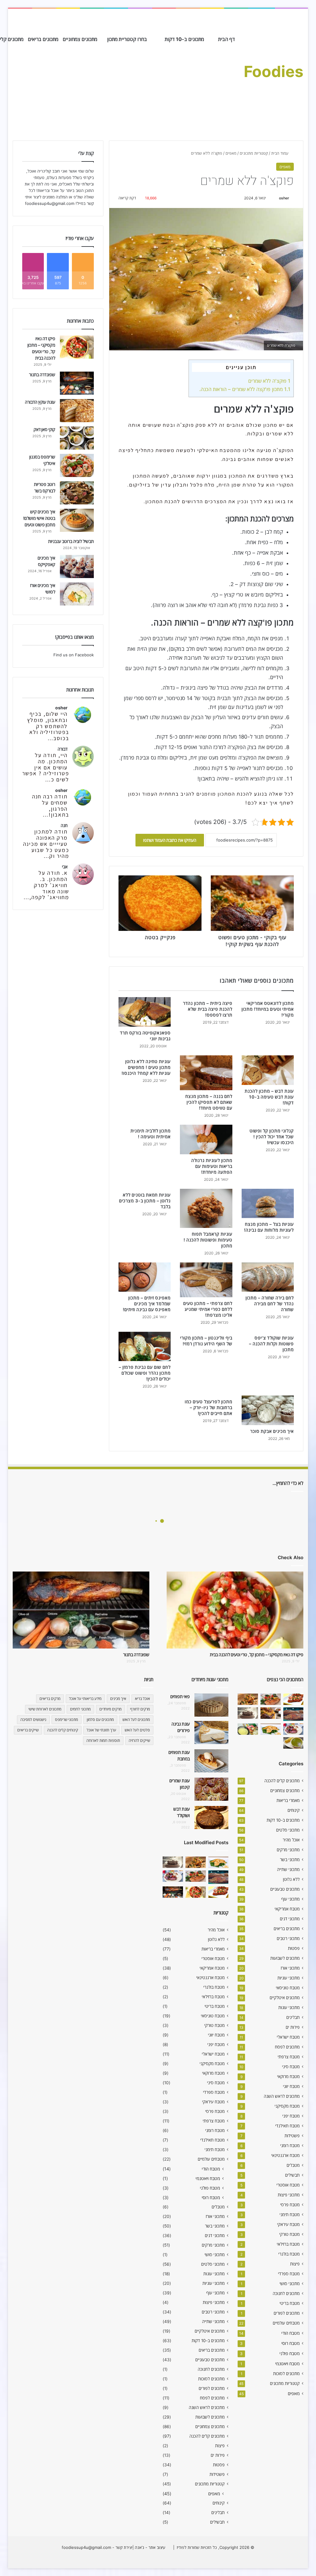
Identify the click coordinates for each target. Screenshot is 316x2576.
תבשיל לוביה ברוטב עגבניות (71, 541)
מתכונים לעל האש (136, 1720)
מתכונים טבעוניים (285, 1889)
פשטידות (292, 2136)
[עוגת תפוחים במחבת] (211, 1761)
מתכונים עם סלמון (100, 1720)
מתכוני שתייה (288, 1869)
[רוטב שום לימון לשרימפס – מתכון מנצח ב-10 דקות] (248, 1699)
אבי (65, 867)
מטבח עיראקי (288, 2224)
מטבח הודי (291, 2333)
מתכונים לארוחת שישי (45, 1709)
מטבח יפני (291, 2116)
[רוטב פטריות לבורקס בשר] (77, 493)
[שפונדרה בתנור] (77, 383)
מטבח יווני (291, 2086)
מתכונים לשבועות (285, 1958)
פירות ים (293, 2027)
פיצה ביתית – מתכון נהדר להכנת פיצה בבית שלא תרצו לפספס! (208, 1009)
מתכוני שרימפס (67, 1720)
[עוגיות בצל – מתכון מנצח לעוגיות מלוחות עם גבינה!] (268, 1204)
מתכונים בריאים (43, 39)
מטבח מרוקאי (288, 2077)
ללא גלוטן (291, 1879)
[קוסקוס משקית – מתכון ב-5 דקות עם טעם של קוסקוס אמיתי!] (248, 1729)
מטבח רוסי (291, 2343)
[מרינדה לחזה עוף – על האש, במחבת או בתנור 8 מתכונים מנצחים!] (293, 1699)
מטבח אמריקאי (287, 1909)
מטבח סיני (291, 2067)
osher (284, 198)
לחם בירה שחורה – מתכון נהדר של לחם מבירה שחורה (270, 1304)
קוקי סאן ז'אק (44, 429)
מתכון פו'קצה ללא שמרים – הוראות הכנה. (245, 389)
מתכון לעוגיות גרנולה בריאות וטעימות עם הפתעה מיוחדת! (212, 1166)
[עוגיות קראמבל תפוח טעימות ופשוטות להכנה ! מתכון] (206, 1208)
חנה (64, 825)
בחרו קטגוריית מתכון (128, 39)
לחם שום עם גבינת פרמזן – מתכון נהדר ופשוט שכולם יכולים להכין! (145, 1373)
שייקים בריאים (28, 1730)
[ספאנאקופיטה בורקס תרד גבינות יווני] (145, 1012)
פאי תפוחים (180, 1696)
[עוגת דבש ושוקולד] (211, 1818)
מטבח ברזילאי (288, 2244)
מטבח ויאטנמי (287, 2364)
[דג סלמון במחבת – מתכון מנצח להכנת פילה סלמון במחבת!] (271, 1699)
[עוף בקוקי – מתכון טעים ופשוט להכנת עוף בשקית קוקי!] (271, 1713)
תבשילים (292, 2175)
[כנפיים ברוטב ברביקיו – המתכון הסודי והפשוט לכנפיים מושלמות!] (293, 1729)
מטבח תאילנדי (287, 2126)
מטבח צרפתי (289, 2057)
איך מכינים (118, 1699)
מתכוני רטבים (288, 1938)
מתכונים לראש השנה (282, 2096)
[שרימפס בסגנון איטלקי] (77, 465)
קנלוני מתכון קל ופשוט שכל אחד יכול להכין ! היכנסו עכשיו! (272, 1137)
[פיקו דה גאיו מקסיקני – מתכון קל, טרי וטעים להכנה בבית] (77, 347)
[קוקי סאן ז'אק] (77, 438)
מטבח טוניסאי (288, 1988)
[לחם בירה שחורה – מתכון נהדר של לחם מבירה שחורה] (268, 1277)
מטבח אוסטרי (288, 2185)
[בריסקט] (293, 1714)
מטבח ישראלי (288, 2037)
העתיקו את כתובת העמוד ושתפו (170, 840)
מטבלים (293, 2165)
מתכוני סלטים (288, 1830)
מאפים (231, 153)
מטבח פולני (290, 2353)
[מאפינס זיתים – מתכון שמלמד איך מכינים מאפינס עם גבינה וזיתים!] (145, 1277)
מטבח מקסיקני (287, 2106)
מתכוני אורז (290, 1968)
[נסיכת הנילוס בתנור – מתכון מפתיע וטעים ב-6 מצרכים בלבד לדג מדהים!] (271, 1729)
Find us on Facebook (74, 655)
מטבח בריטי (290, 2303)
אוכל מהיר (291, 1840)
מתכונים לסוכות (286, 2374)
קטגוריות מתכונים (254, 153)
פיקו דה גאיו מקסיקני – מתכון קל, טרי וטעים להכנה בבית (257, 1655)
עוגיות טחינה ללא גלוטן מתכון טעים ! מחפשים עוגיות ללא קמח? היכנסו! (146, 1067)
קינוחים (294, 1810)
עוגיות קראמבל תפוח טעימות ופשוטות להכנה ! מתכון (208, 1240)
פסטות (294, 1948)
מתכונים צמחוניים (80, 39)
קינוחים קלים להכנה (63, 1730)
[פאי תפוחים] (211, 1705)
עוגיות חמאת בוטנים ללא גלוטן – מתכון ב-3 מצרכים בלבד (145, 1201)
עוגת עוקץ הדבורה (40, 402)
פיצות (295, 2264)
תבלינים (293, 2017)
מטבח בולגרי (289, 2254)
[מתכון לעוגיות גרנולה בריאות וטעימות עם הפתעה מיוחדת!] (206, 1139)
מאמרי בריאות (288, 1800)
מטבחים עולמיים (286, 2323)
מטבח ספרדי (289, 2274)
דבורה (63, 749)
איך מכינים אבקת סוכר (272, 1431)
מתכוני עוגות (289, 2007)
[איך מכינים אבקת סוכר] (268, 1410)
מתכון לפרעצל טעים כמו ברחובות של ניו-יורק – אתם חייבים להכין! (209, 1407)
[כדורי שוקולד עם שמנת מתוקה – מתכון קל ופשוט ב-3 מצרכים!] (248, 1713)
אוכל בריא (142, 1699)
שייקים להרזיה (139, 1740)
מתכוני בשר (290, 1860)
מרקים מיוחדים (110, 1709)
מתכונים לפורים (287, 2313)
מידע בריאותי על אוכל (85, 1699)
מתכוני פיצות (289, 2195)
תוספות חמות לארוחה (103, 1740)
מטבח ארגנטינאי (285, 2155)
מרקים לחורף (140, 1709)
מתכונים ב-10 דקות (185, 39)
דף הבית (227, 39)
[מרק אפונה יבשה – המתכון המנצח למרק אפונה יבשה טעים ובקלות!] (293, 1743)
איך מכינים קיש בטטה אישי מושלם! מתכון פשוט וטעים (39, 518)
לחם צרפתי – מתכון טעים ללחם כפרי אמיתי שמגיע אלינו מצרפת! (208, 1309)
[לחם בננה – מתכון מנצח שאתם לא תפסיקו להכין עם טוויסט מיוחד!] (206, 1073)
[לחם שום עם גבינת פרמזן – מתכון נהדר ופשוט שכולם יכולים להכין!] (145, 1347)
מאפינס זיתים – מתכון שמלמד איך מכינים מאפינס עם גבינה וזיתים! (147, 1304)
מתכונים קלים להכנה (282, 1781)
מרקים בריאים (50, 1699)
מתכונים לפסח (287, 2047)
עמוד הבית (281, 153)
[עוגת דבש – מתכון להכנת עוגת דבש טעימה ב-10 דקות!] (268, 1070)
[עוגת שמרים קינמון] (211, 1789)
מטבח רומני (290, 2146)
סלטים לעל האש (137, 1730)
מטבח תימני (290, 2215)
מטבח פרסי (290, 2205)
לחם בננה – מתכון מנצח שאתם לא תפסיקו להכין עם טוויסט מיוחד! (209, 1102)
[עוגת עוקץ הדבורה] (77, 411)
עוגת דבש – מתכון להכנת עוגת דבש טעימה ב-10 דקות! (269, 1097)
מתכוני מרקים (288, 1850)
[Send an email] (276, 198)
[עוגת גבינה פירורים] (211, 1732)
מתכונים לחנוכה (286, 2293)
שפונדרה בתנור (42, 375)
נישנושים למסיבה (33, 1720)
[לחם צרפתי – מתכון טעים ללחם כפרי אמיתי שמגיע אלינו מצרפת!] (206, 1280)
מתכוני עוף (290, 1899)
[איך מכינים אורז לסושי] (77, 594)
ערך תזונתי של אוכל (101, 1730)
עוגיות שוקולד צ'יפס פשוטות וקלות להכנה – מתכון (271, 1344)
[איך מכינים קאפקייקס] (77, 567)
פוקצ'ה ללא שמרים (269, 381)
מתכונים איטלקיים (285, 1998)
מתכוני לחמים (80, 1709)
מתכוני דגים (290, 1919)
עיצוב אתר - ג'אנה (150, 2547)
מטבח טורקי (289, 2234)
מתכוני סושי (290, 2284)
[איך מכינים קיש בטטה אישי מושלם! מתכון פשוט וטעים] (77, 520)
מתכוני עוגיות (289, 1978)
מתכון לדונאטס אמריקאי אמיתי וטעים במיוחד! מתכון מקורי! (268, 1009)
